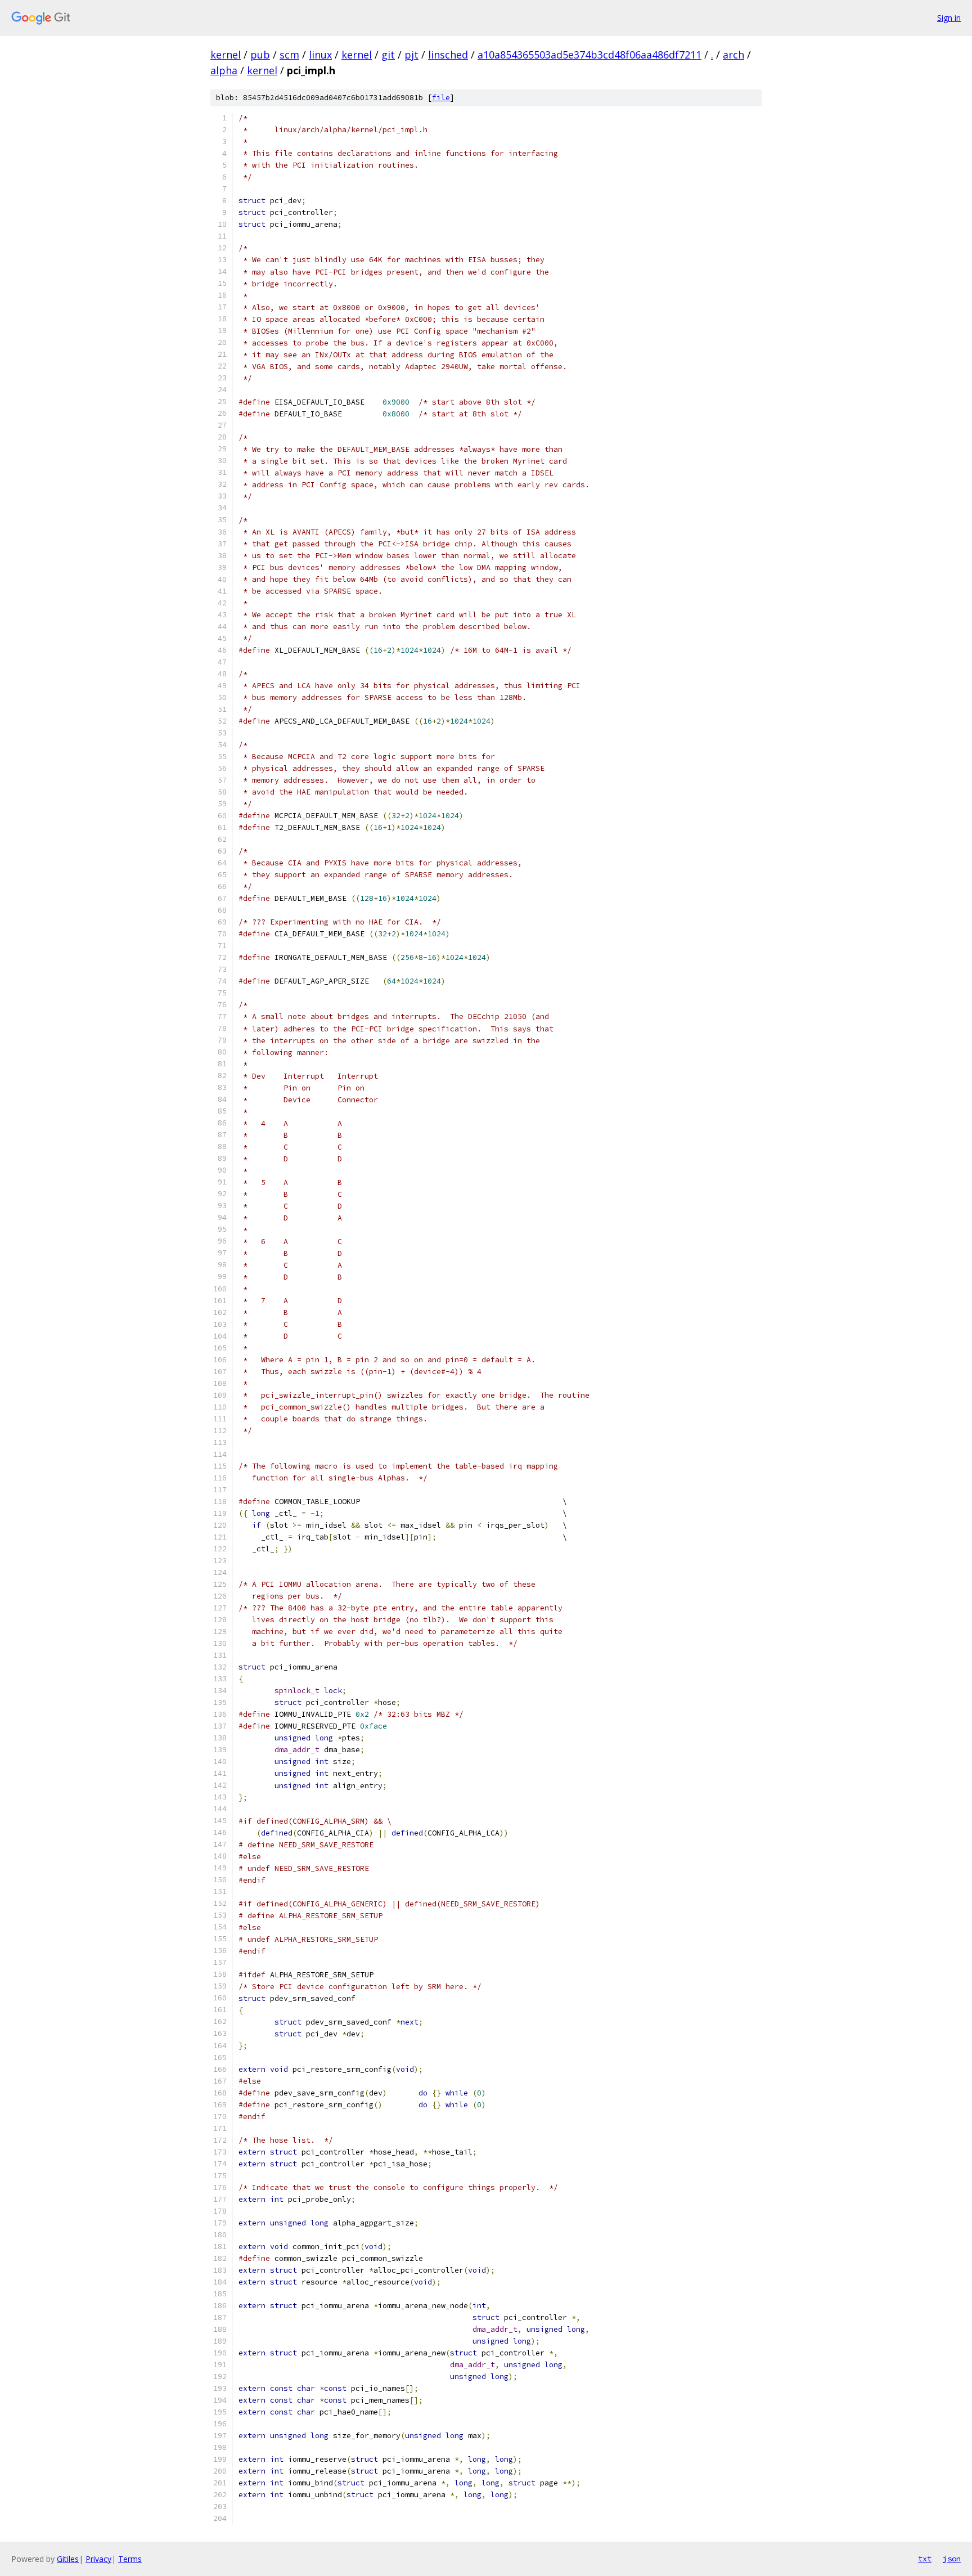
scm (289, 55)
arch (733, 55)
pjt (411, 55)
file (441, 98)
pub (260, 55)
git (388, 55)
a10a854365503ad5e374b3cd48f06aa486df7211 (589, 55)
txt (925, 2559)
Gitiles (68, 2559)
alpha (224, 70)
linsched (448, 55)
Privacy (98, 2559)
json (952, 2559)
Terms (130, 2559)
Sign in (949, 18)
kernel (226, 55)
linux (320, 55)
